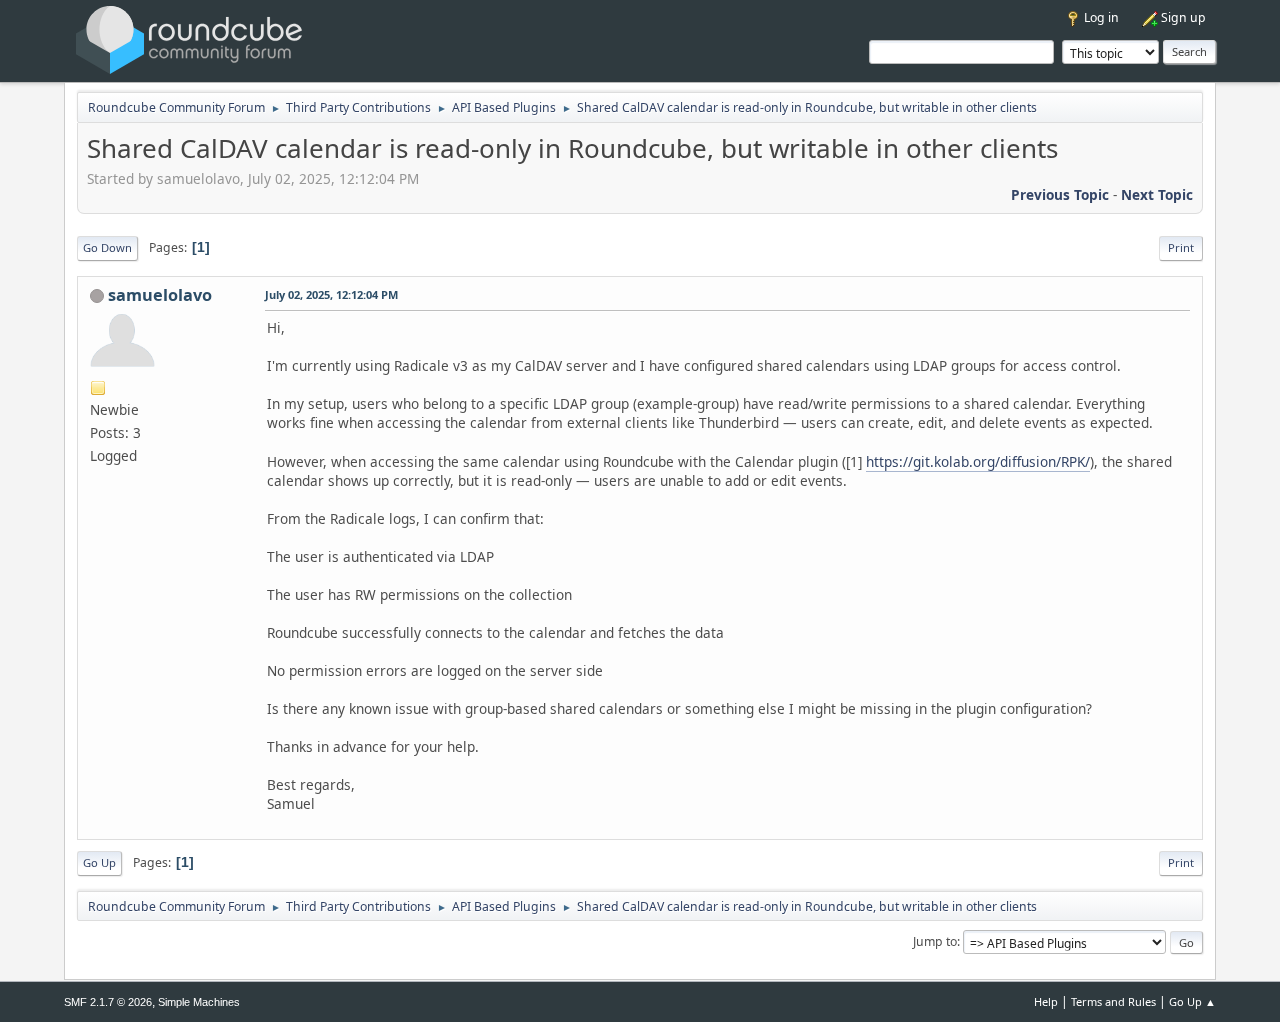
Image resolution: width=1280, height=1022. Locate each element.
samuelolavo (160, 295)
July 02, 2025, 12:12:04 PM (331, 294)
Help (1046, 1001)
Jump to (935, 941)
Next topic (1157, 194)
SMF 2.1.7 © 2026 (108, 1002)
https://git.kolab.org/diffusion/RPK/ (978, 461)
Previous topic (1060, 194)
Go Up (99, 862)
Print (1181, 247)
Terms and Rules (1113, 1001)
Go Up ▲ (1192, 1001)
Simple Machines (199, 1002)
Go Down (107, 247)
